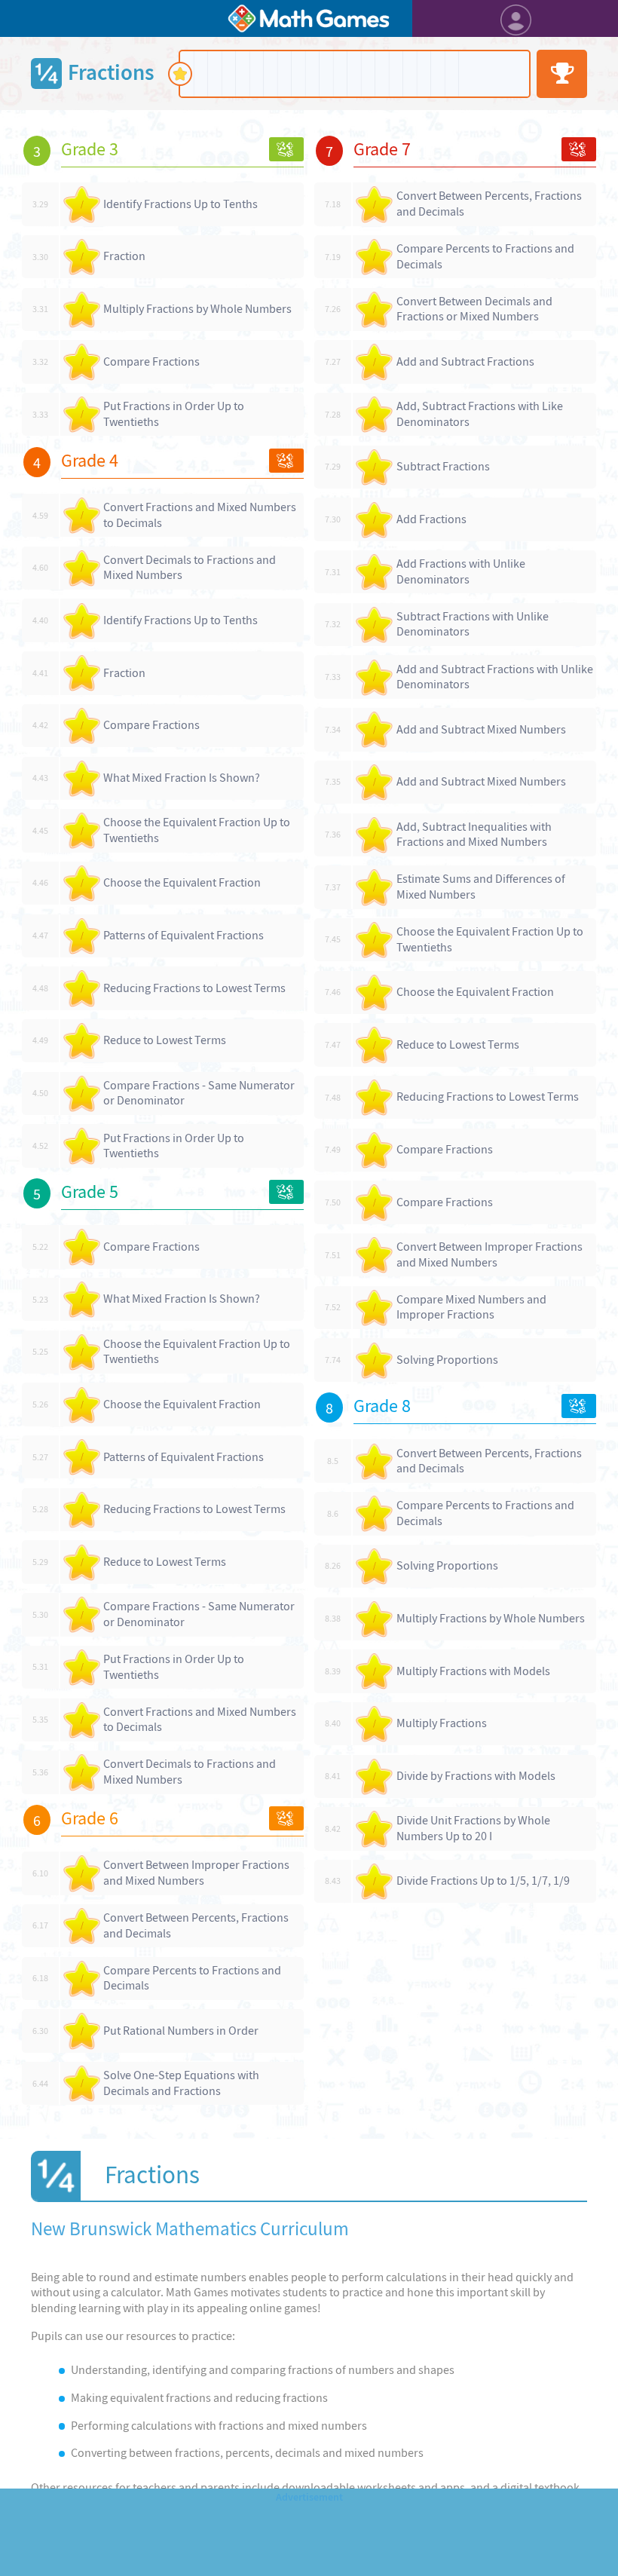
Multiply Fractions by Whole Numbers (197, 309)
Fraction (124, 256)
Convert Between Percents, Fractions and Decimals (196, 1925)
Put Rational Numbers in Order (181, 2031)
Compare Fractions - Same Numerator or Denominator (199, 1093)
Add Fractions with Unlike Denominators (461, 571)
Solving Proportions (447, 1360)
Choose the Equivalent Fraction (182, 882)
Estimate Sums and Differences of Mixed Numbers (481, 887)
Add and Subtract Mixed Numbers (481, 729)
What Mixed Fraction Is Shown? (182, 778)
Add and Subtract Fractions (465, 361)
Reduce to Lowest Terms (165, 1040)
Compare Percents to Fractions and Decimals (192, 1978)
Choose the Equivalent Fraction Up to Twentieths (197, 830)
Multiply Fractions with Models (473, 1671)
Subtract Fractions (443, 466)
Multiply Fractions (442, 1723)
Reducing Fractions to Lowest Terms (194, 988)
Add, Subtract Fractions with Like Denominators (480, 414)
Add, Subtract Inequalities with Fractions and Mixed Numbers (474, 835)
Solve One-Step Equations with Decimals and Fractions (181, 2083)
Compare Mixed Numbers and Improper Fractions (471, 1307)
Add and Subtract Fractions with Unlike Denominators (495, 677)
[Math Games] (309, 18)
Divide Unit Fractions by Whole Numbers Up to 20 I (473, 1828)
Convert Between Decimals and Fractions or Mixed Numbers (474, 309)
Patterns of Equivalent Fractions (184, 935)
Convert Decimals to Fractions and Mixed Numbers (190, 568)
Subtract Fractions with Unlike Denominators (473, 624)
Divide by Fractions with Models (476, 1776)
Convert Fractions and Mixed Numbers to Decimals (200, 515)
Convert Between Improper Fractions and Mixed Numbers (196, 1873)
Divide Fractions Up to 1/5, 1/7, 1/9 (483, 1881)
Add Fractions (431, 519)
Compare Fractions (151, 361)
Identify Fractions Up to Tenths (181, 204)
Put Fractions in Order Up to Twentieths (174, 414)
